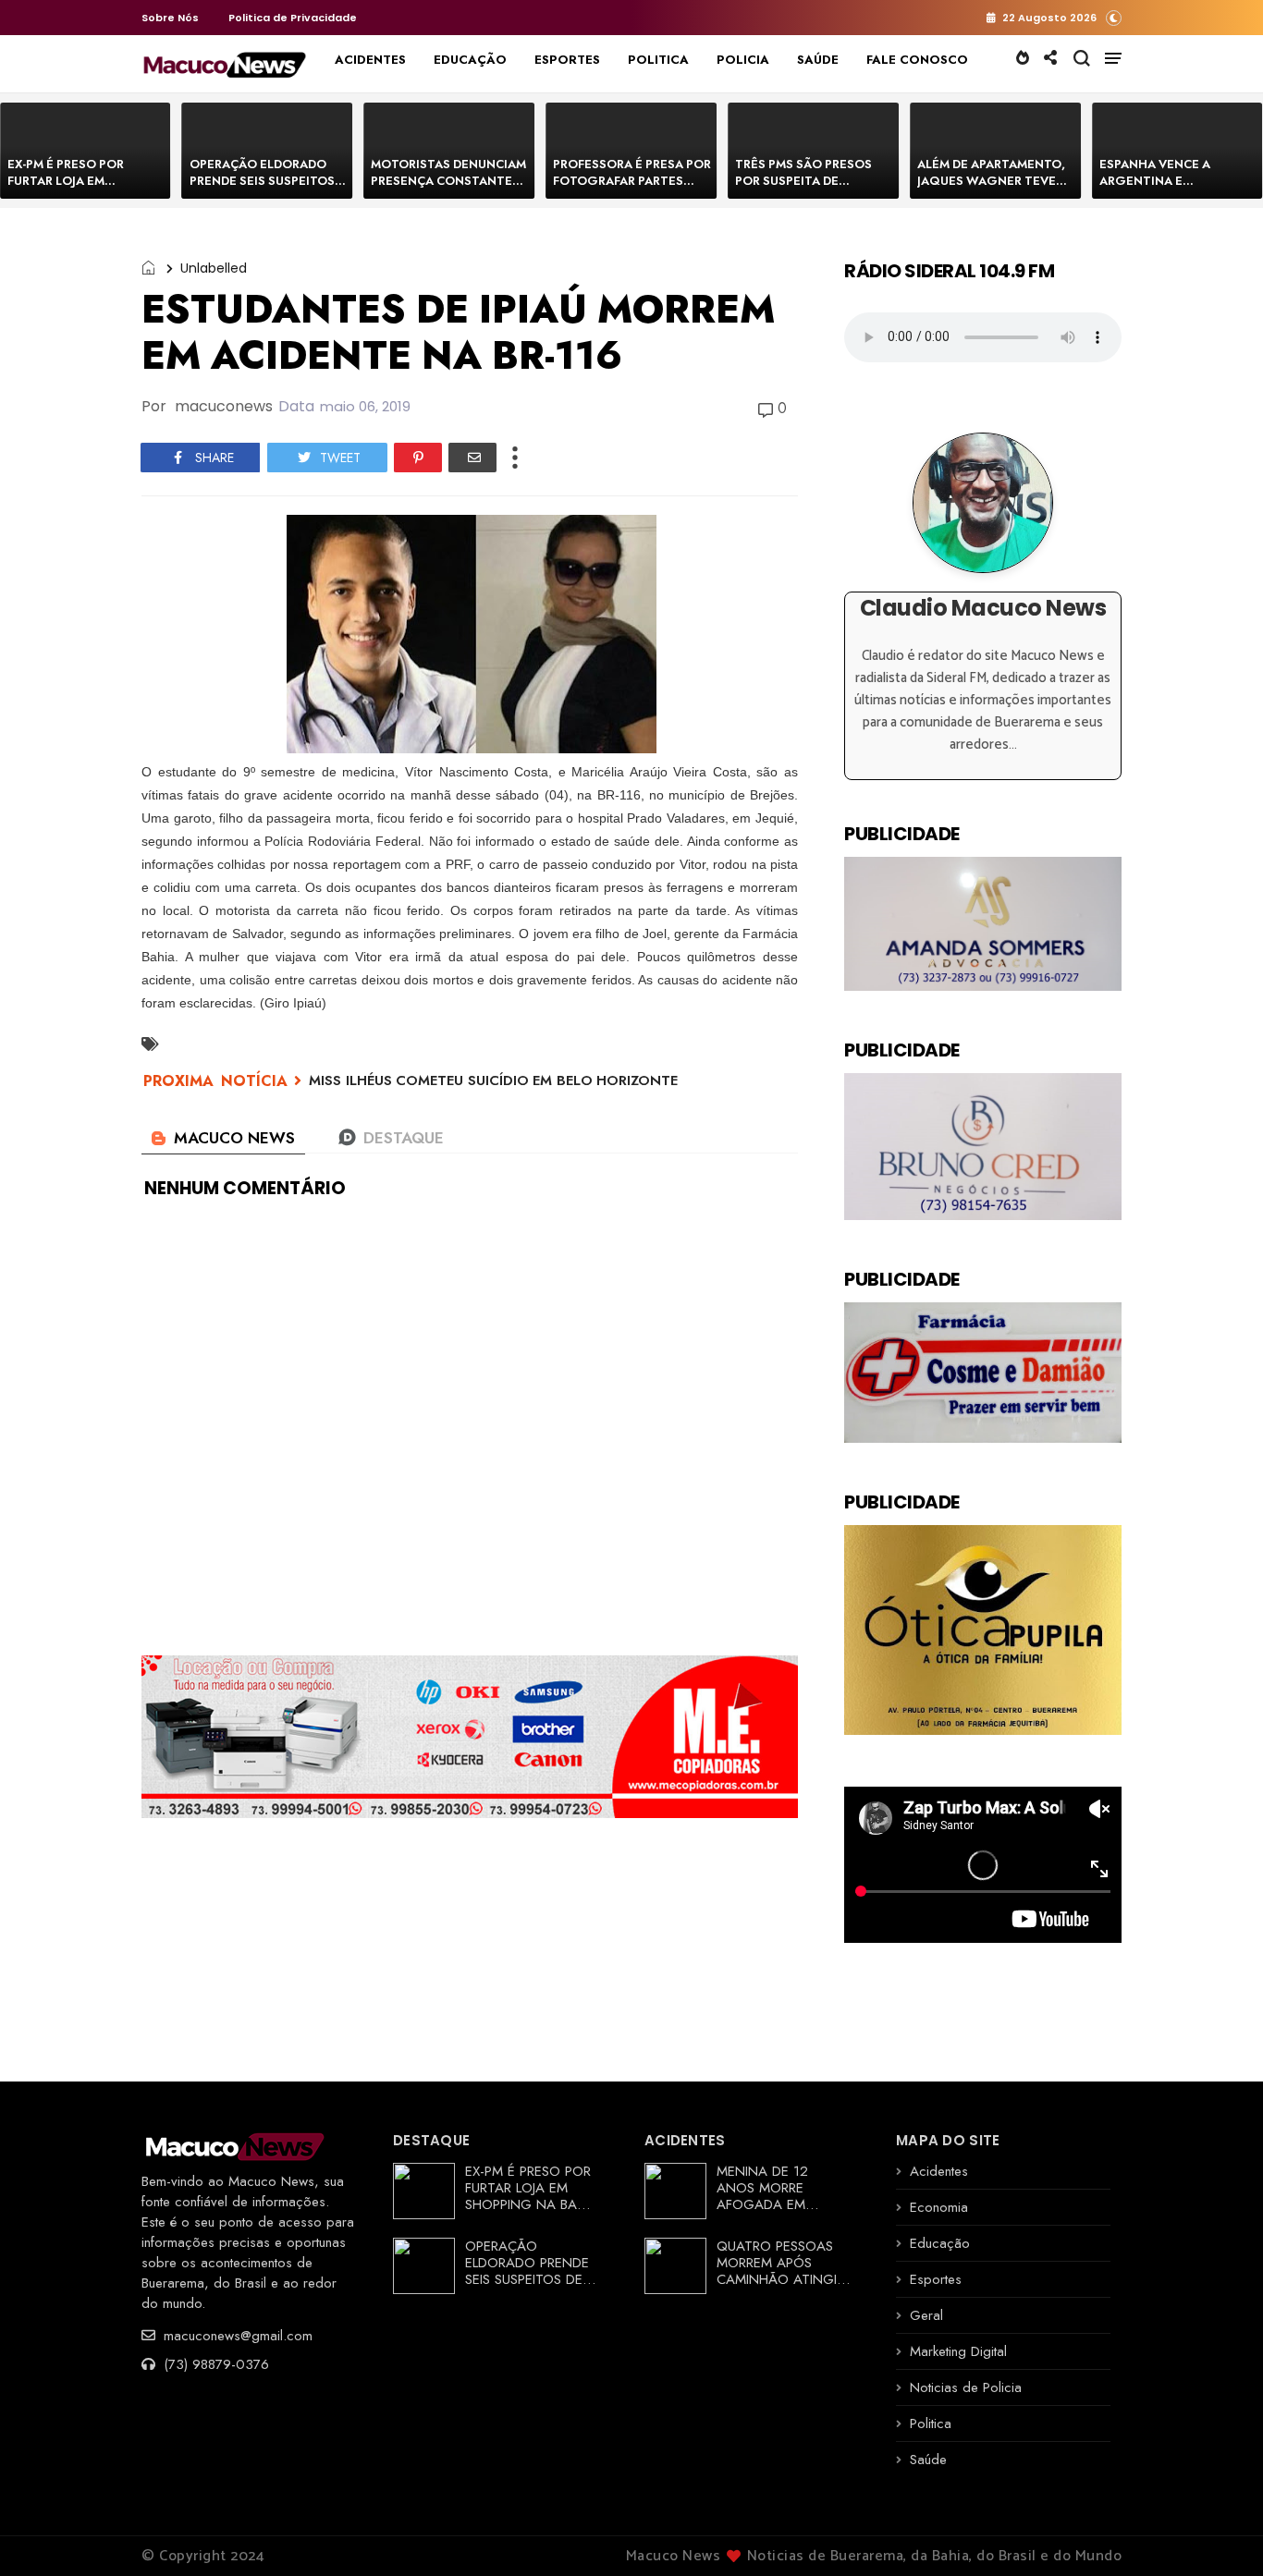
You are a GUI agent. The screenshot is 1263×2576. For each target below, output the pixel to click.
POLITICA (658, 60)
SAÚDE (818, 60)
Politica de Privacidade (293, 18)
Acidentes (939, 2171)
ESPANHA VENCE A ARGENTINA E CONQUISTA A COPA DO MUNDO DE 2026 (1171, 189)
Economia (939, 2207)
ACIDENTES (370, 60)
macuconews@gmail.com (236, 2336)
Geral (926, 2315)
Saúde (928, 2460)
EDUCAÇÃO (470, 60)
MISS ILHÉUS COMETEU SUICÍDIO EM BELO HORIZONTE (493, 1080)
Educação (940, 2243)
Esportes (936, 2279)
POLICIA (743, 60)
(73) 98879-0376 (214, 2364)
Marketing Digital (958, 2351)
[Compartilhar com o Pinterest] (418, 458)
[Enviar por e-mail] (472, 458)
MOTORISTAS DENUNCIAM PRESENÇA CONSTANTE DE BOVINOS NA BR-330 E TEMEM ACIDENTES (448, 189)
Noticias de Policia (966, 2387)
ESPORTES (567, 60)
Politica (931, 2423)
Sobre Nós (170, 18)
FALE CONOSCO (917, 60)
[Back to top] (1217, 2532)
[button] (1114, 17)
